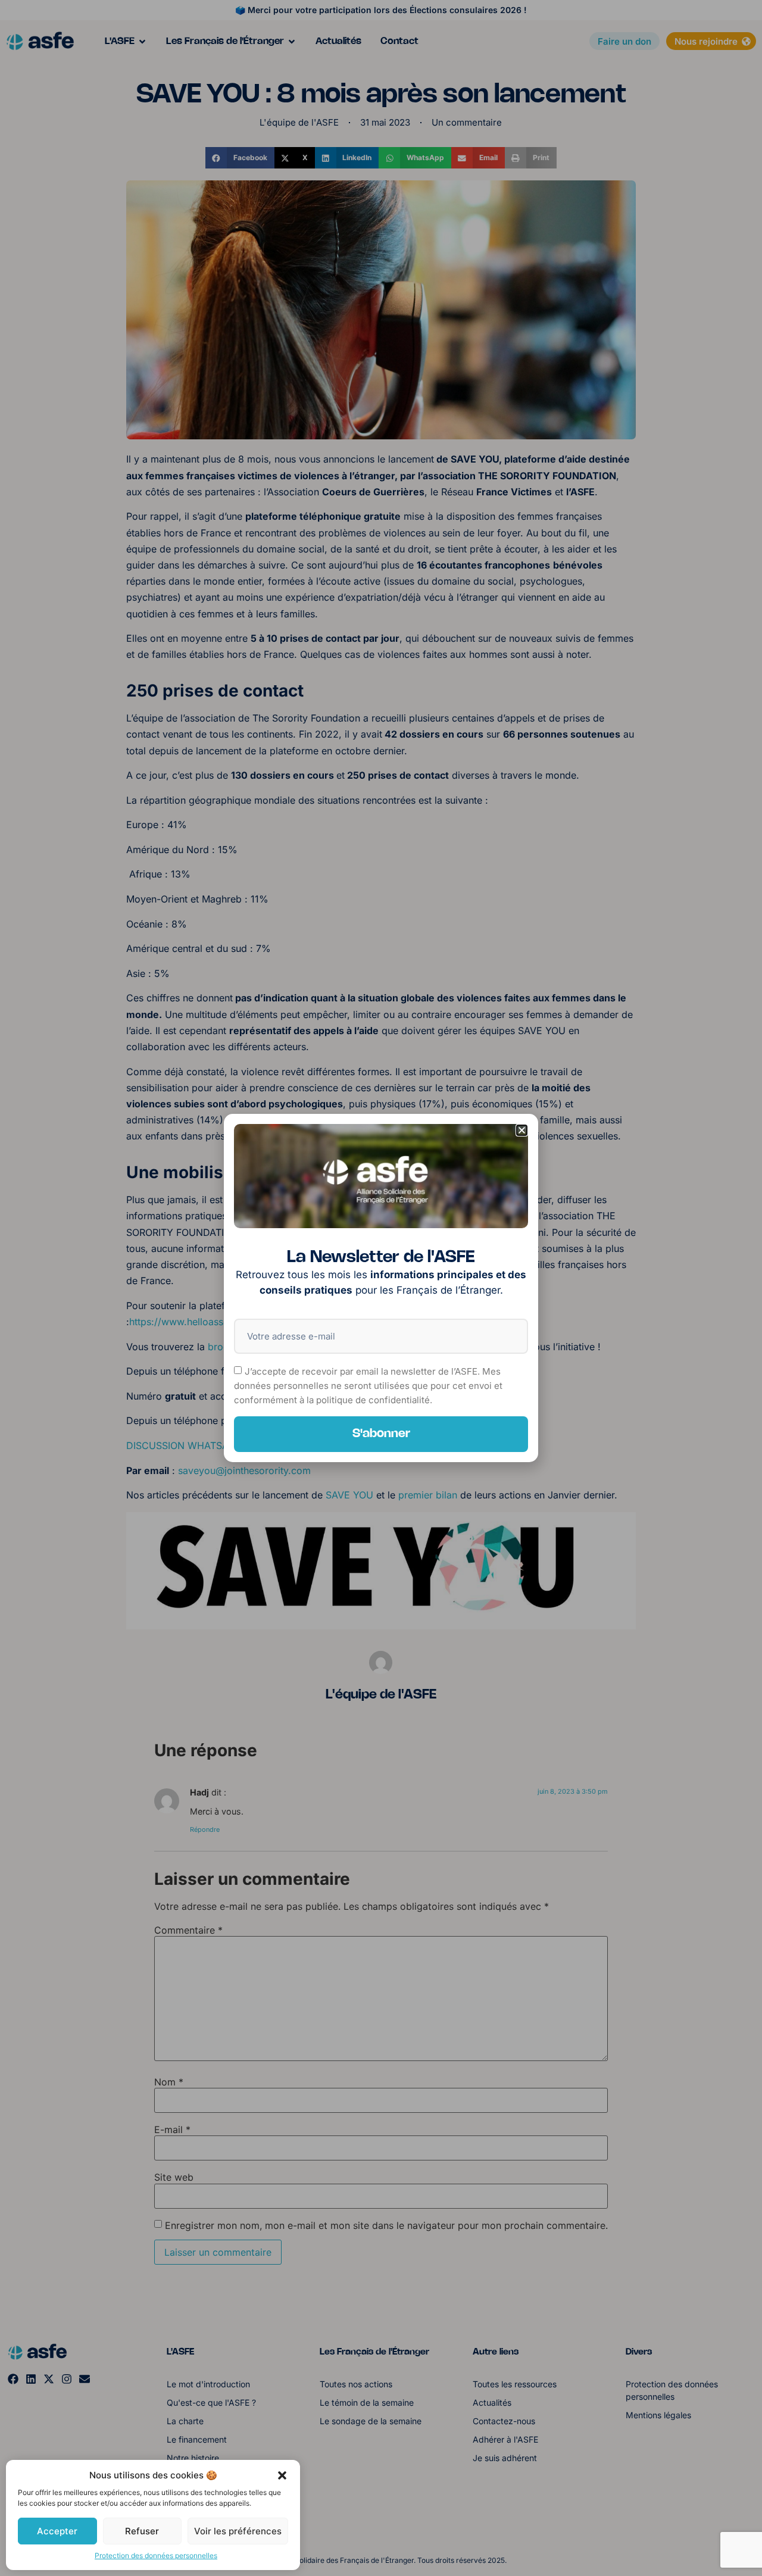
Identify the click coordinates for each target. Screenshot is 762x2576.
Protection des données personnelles (156, 2555)
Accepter (57, 2531)
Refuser (142, 2531)
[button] (282, 2475)
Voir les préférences (238, 2531)
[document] (381, 1288)
